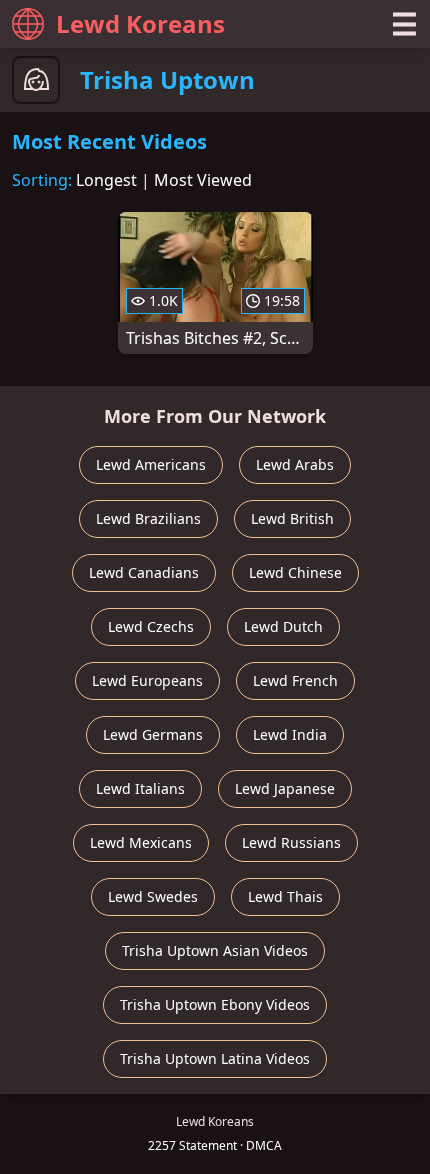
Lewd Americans (151, 464)
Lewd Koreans (140, 23)
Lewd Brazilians (148, 518)
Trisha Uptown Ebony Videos (215, 1004)
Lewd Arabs (295, 464)
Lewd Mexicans (141, 842)
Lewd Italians (140, 788)
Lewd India (290, 734)
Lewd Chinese (295, 572)
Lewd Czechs (151, 626)
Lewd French (295, 680)
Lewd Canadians (144, 572)
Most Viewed (203, 180)
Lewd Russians (291, 842)
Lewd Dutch (283, 626)
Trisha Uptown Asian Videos (215, 950)
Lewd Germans (153, 734)
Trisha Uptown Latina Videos (215, 1058)
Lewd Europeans (147, 680)
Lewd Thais (285, 896)
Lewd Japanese (285, 788)
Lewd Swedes (153, 896)
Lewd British (292, 518)
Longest (106, 180)
